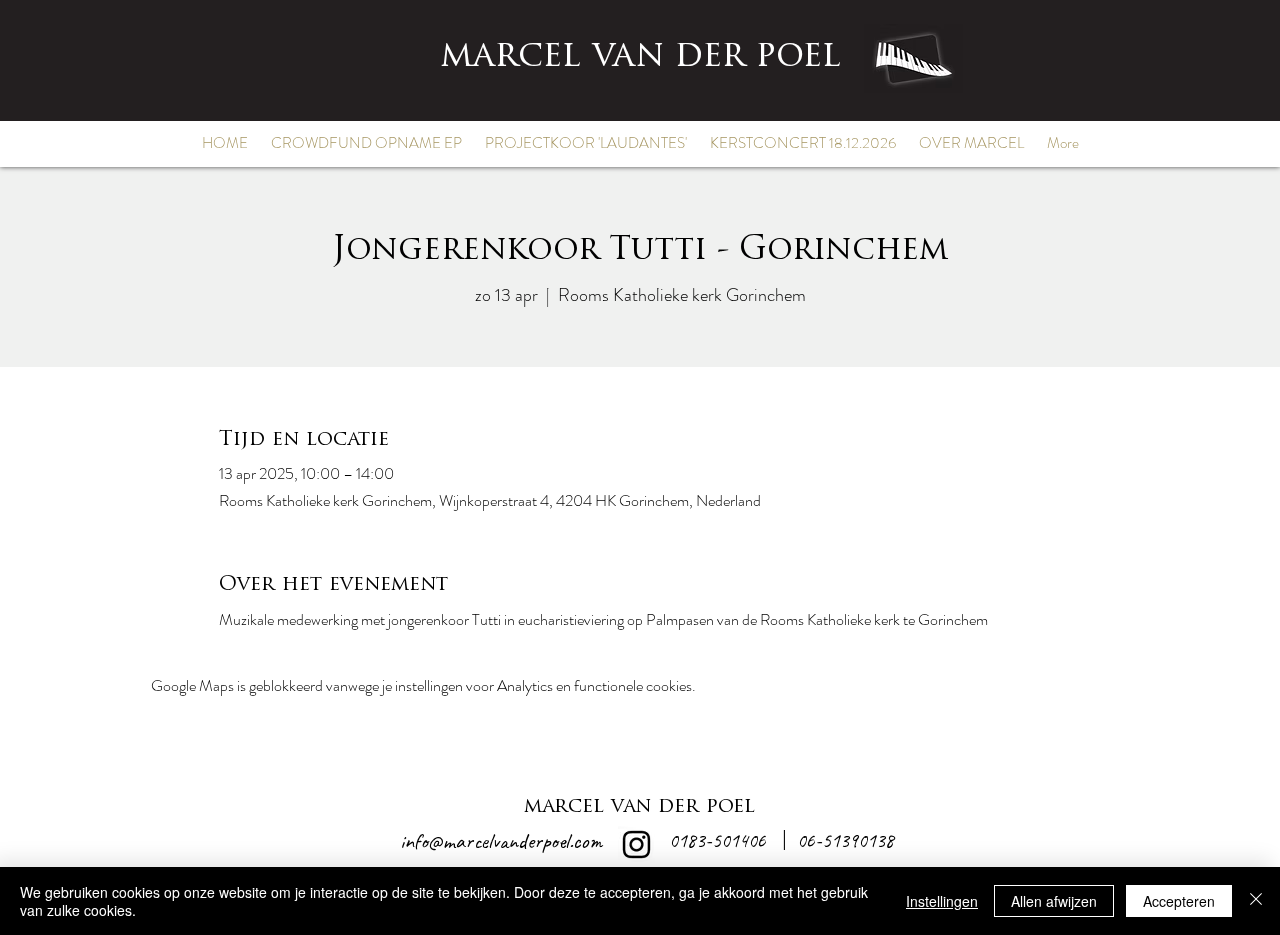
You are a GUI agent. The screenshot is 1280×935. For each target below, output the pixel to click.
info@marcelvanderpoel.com (501, 841)
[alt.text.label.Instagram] (636, 844)
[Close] (1256, 901)
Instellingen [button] (942, 901)
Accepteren (1179, 901)
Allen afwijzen (1054, 901)
